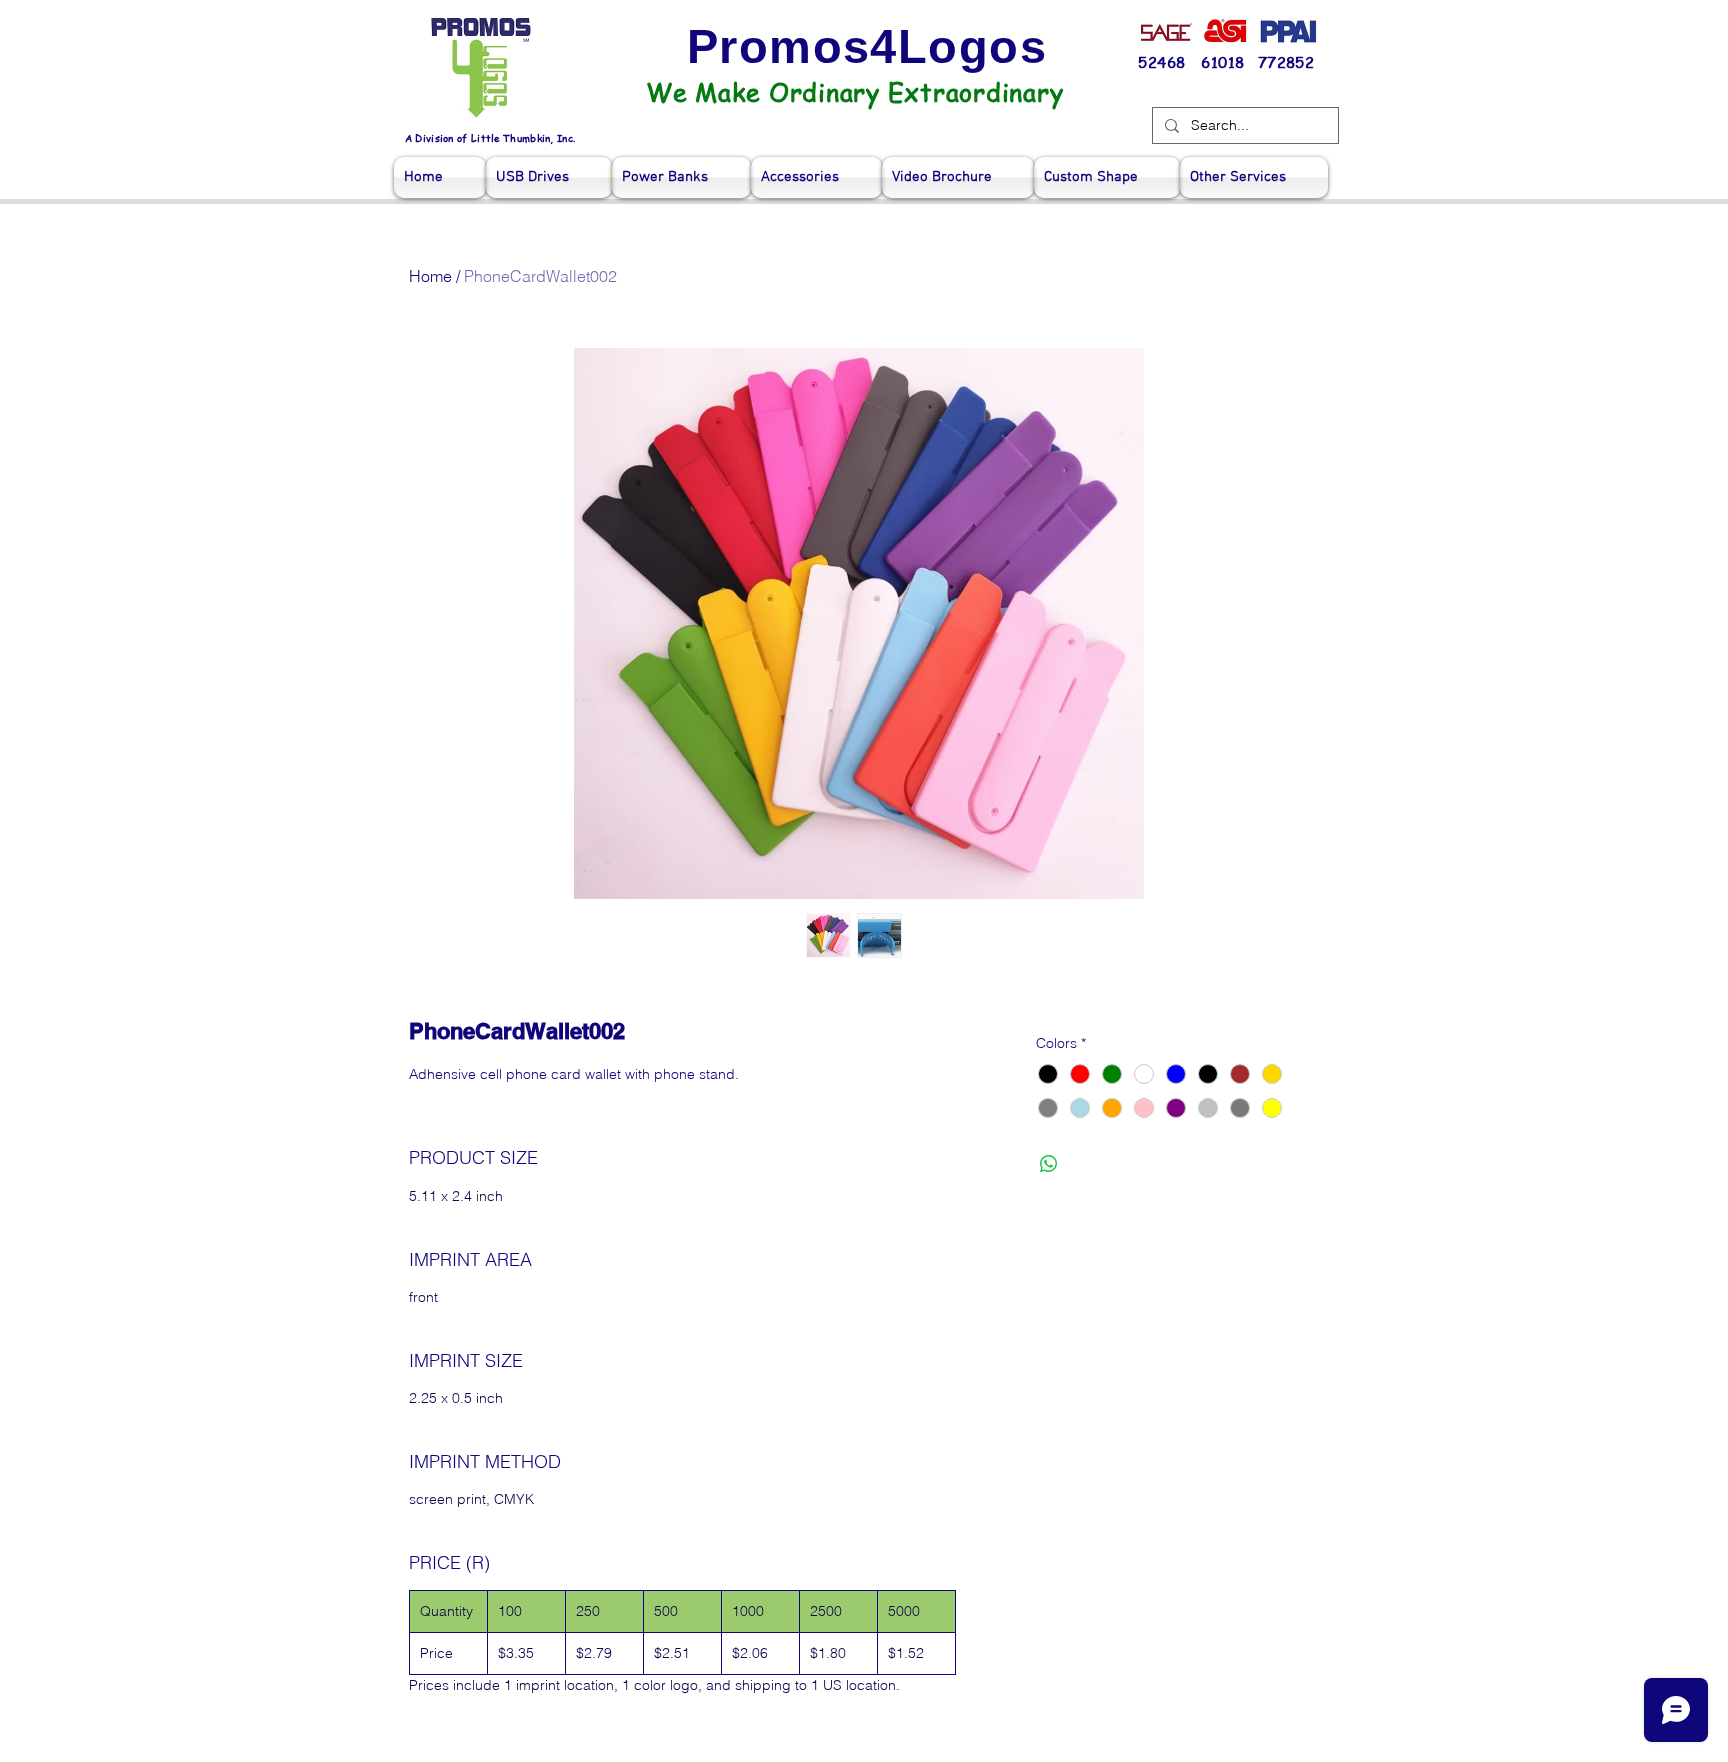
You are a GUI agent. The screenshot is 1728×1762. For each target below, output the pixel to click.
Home (430, 276)
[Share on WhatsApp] (1049, 1164)
